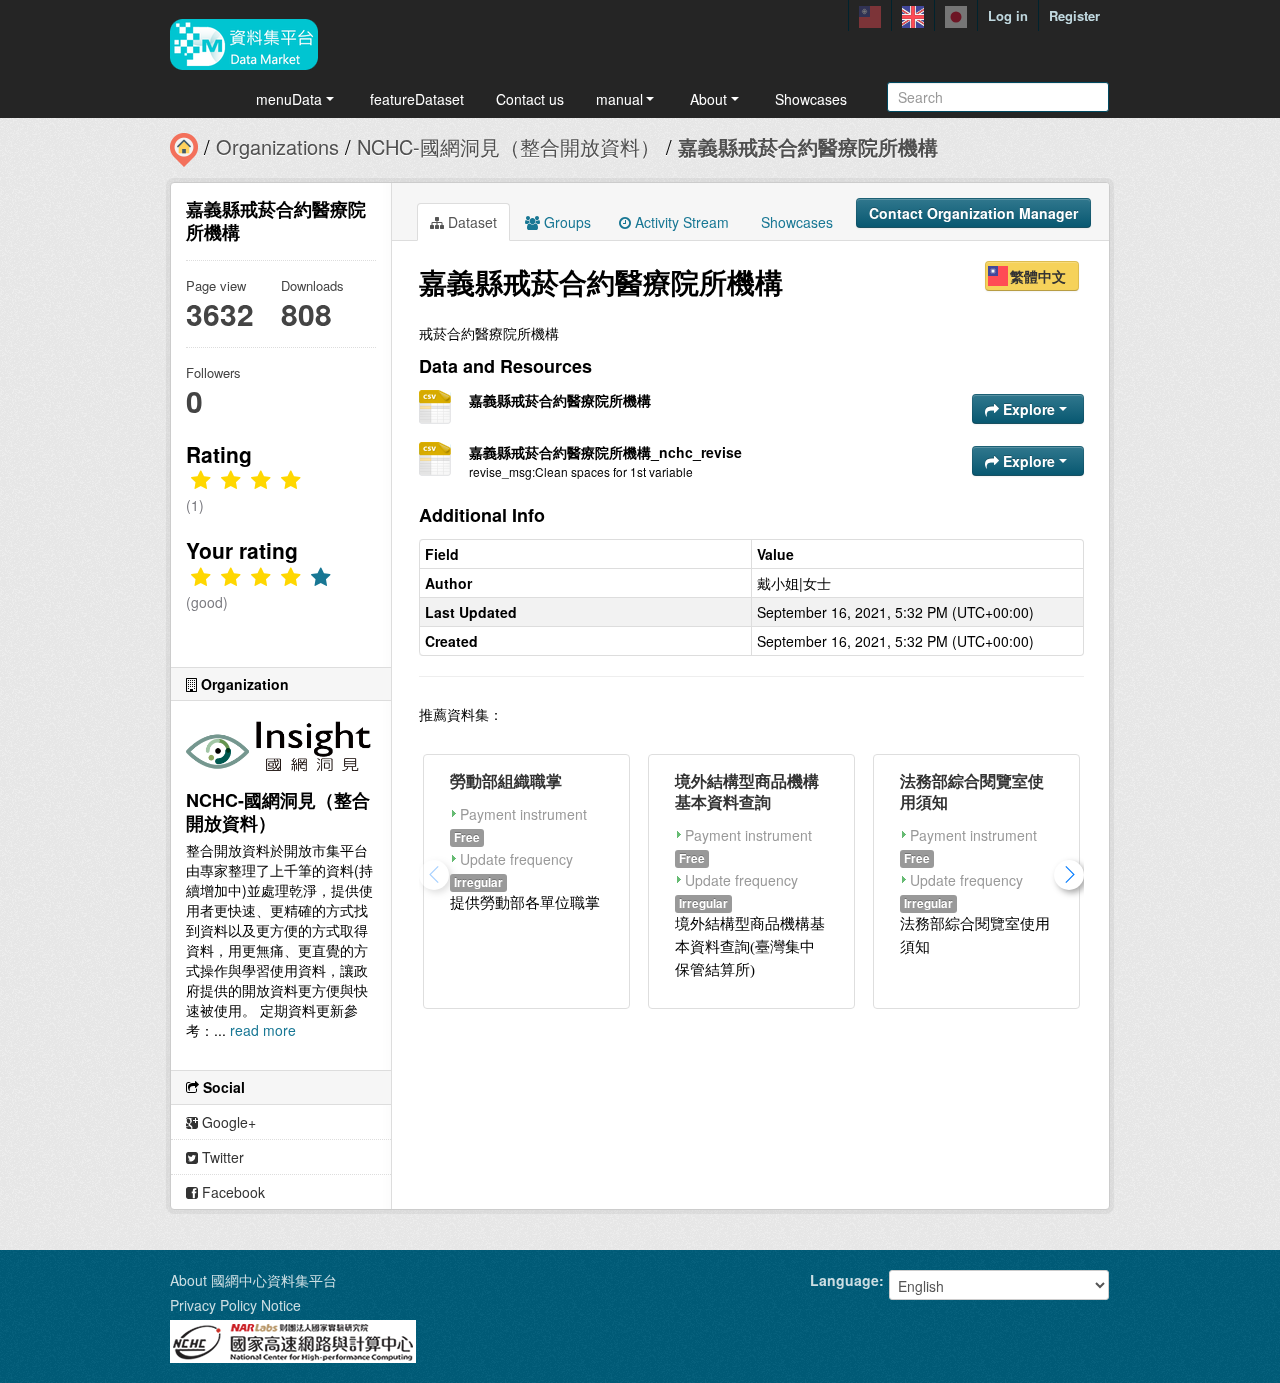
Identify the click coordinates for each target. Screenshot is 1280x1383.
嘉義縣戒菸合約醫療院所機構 (808, 146)
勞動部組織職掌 (506, 780)
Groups (565, 222)
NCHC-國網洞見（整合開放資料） (508, 146)
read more (263, 1030)
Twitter (221, 1157)
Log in (1008, 15)
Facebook (231, 1192)
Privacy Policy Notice (235, 1305)
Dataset (470, 222)
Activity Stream (680, 222)
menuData (289, 99)
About (708, 99)
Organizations (277, 146)
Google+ (227, 1122)
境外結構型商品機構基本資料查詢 (747, 791)
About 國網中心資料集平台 (253, 1280)
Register (1074, 15)
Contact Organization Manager (973, 213)
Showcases (811, 99)
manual (619, 99)
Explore (1029, 409)
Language (844, 1280)
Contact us (530, 99)
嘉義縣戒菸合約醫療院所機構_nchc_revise (605, 452)
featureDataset (417, 99)
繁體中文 (1038, 276)
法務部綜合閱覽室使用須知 (972, 791)
